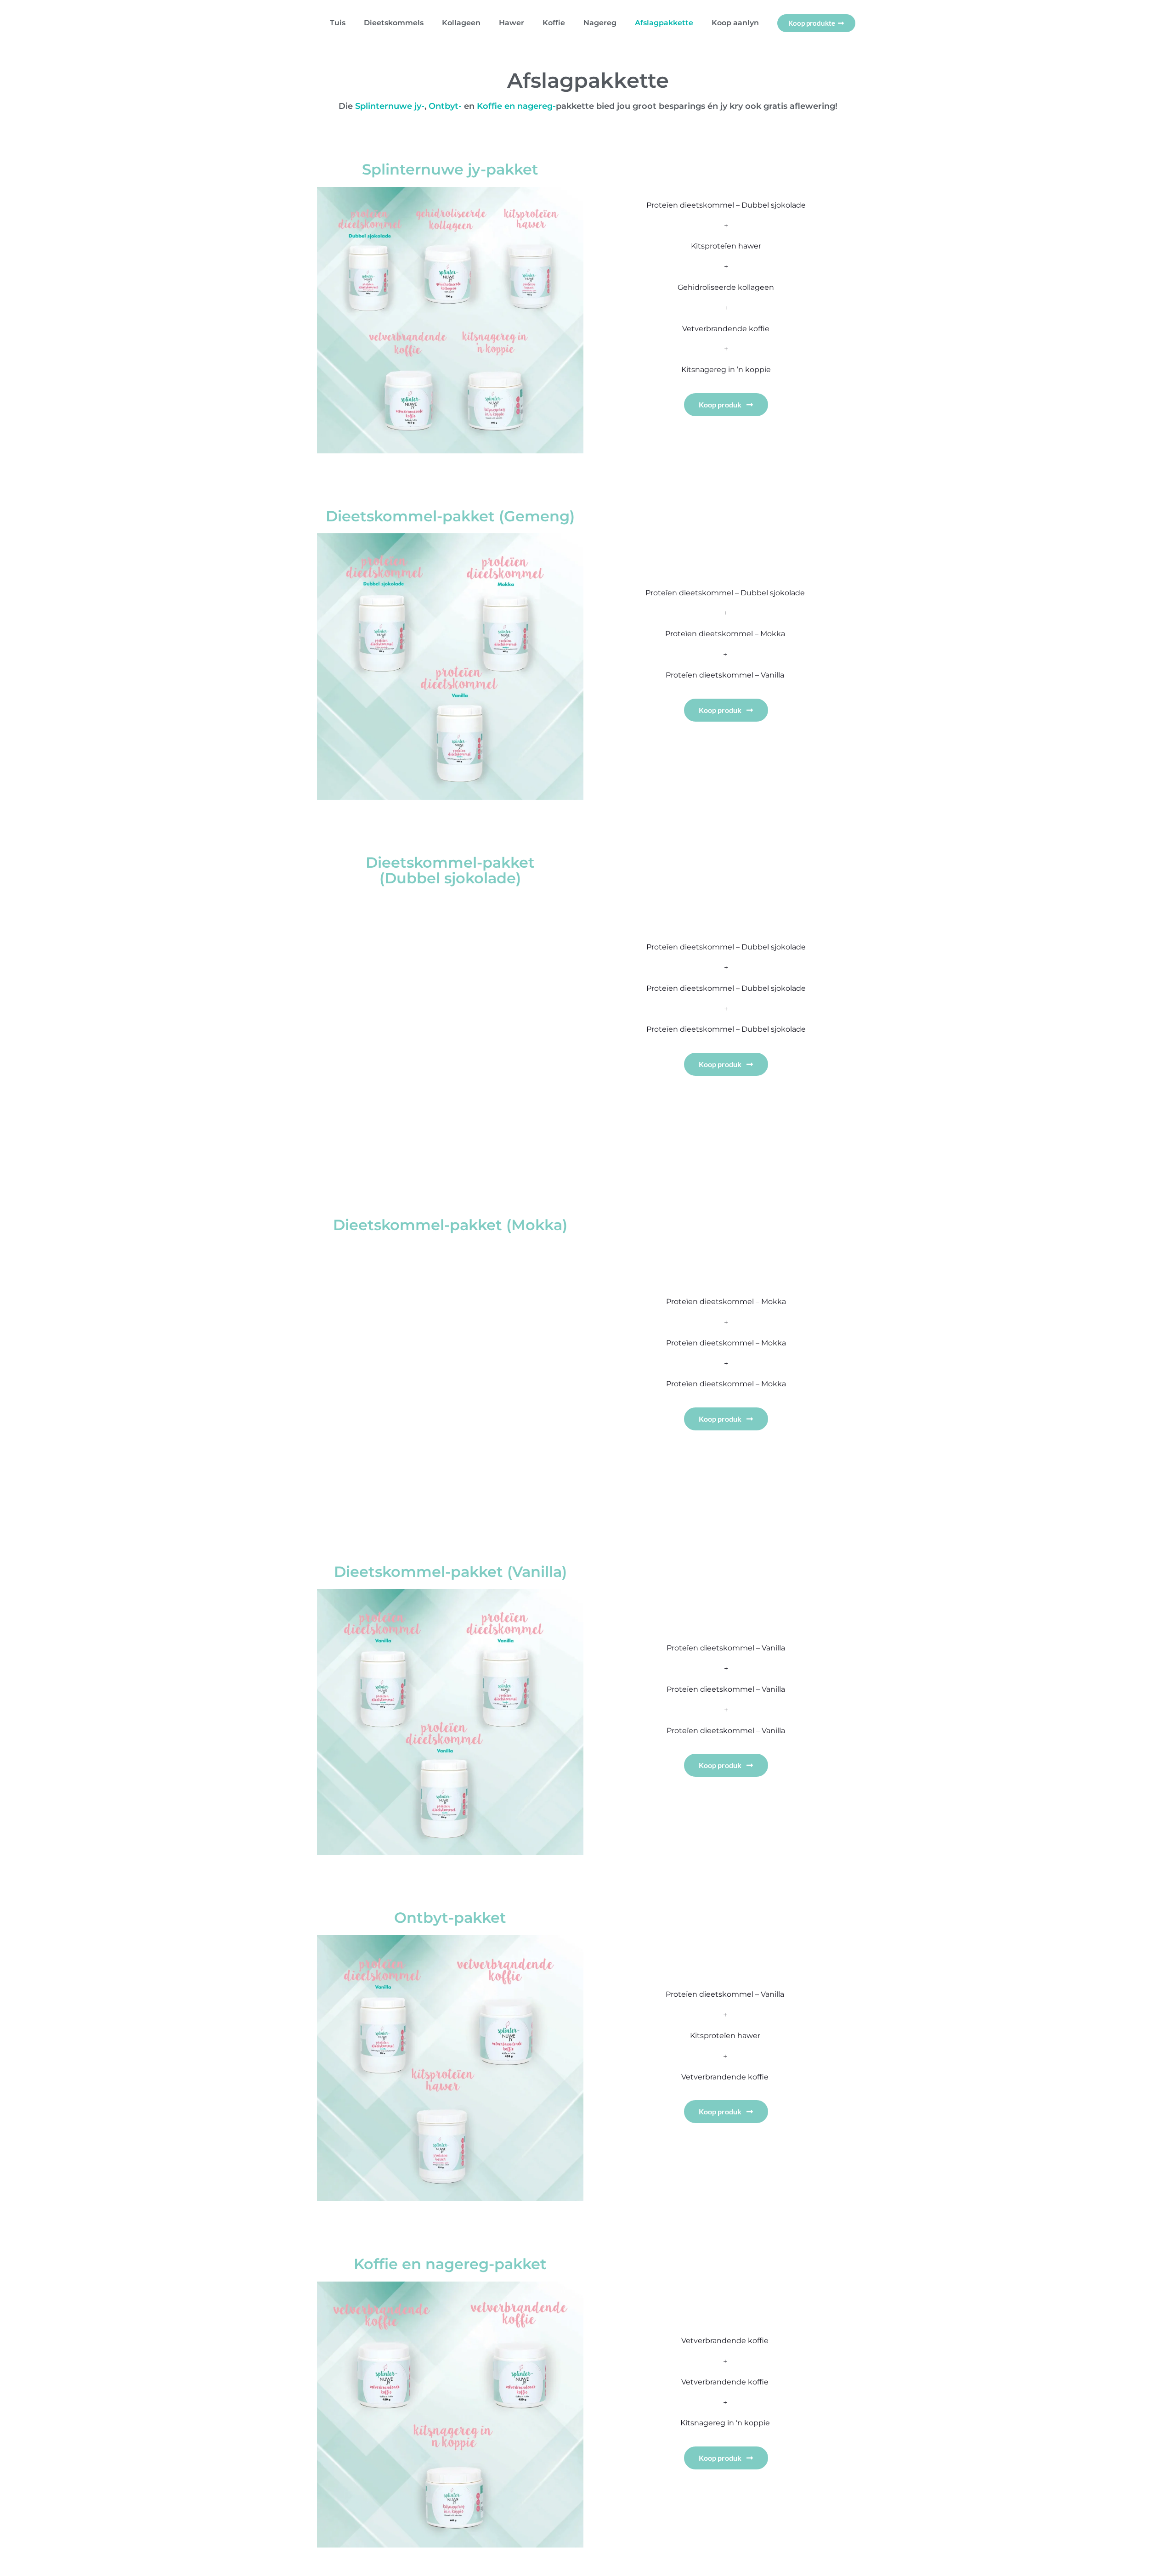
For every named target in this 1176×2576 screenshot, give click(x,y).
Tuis (338, 23)
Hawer (512, 23)
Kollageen (461, 23)
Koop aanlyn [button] (735, 23)
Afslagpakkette (664, 23)
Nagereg (600, 23)
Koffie (554, 23)
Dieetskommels (394, 23)
